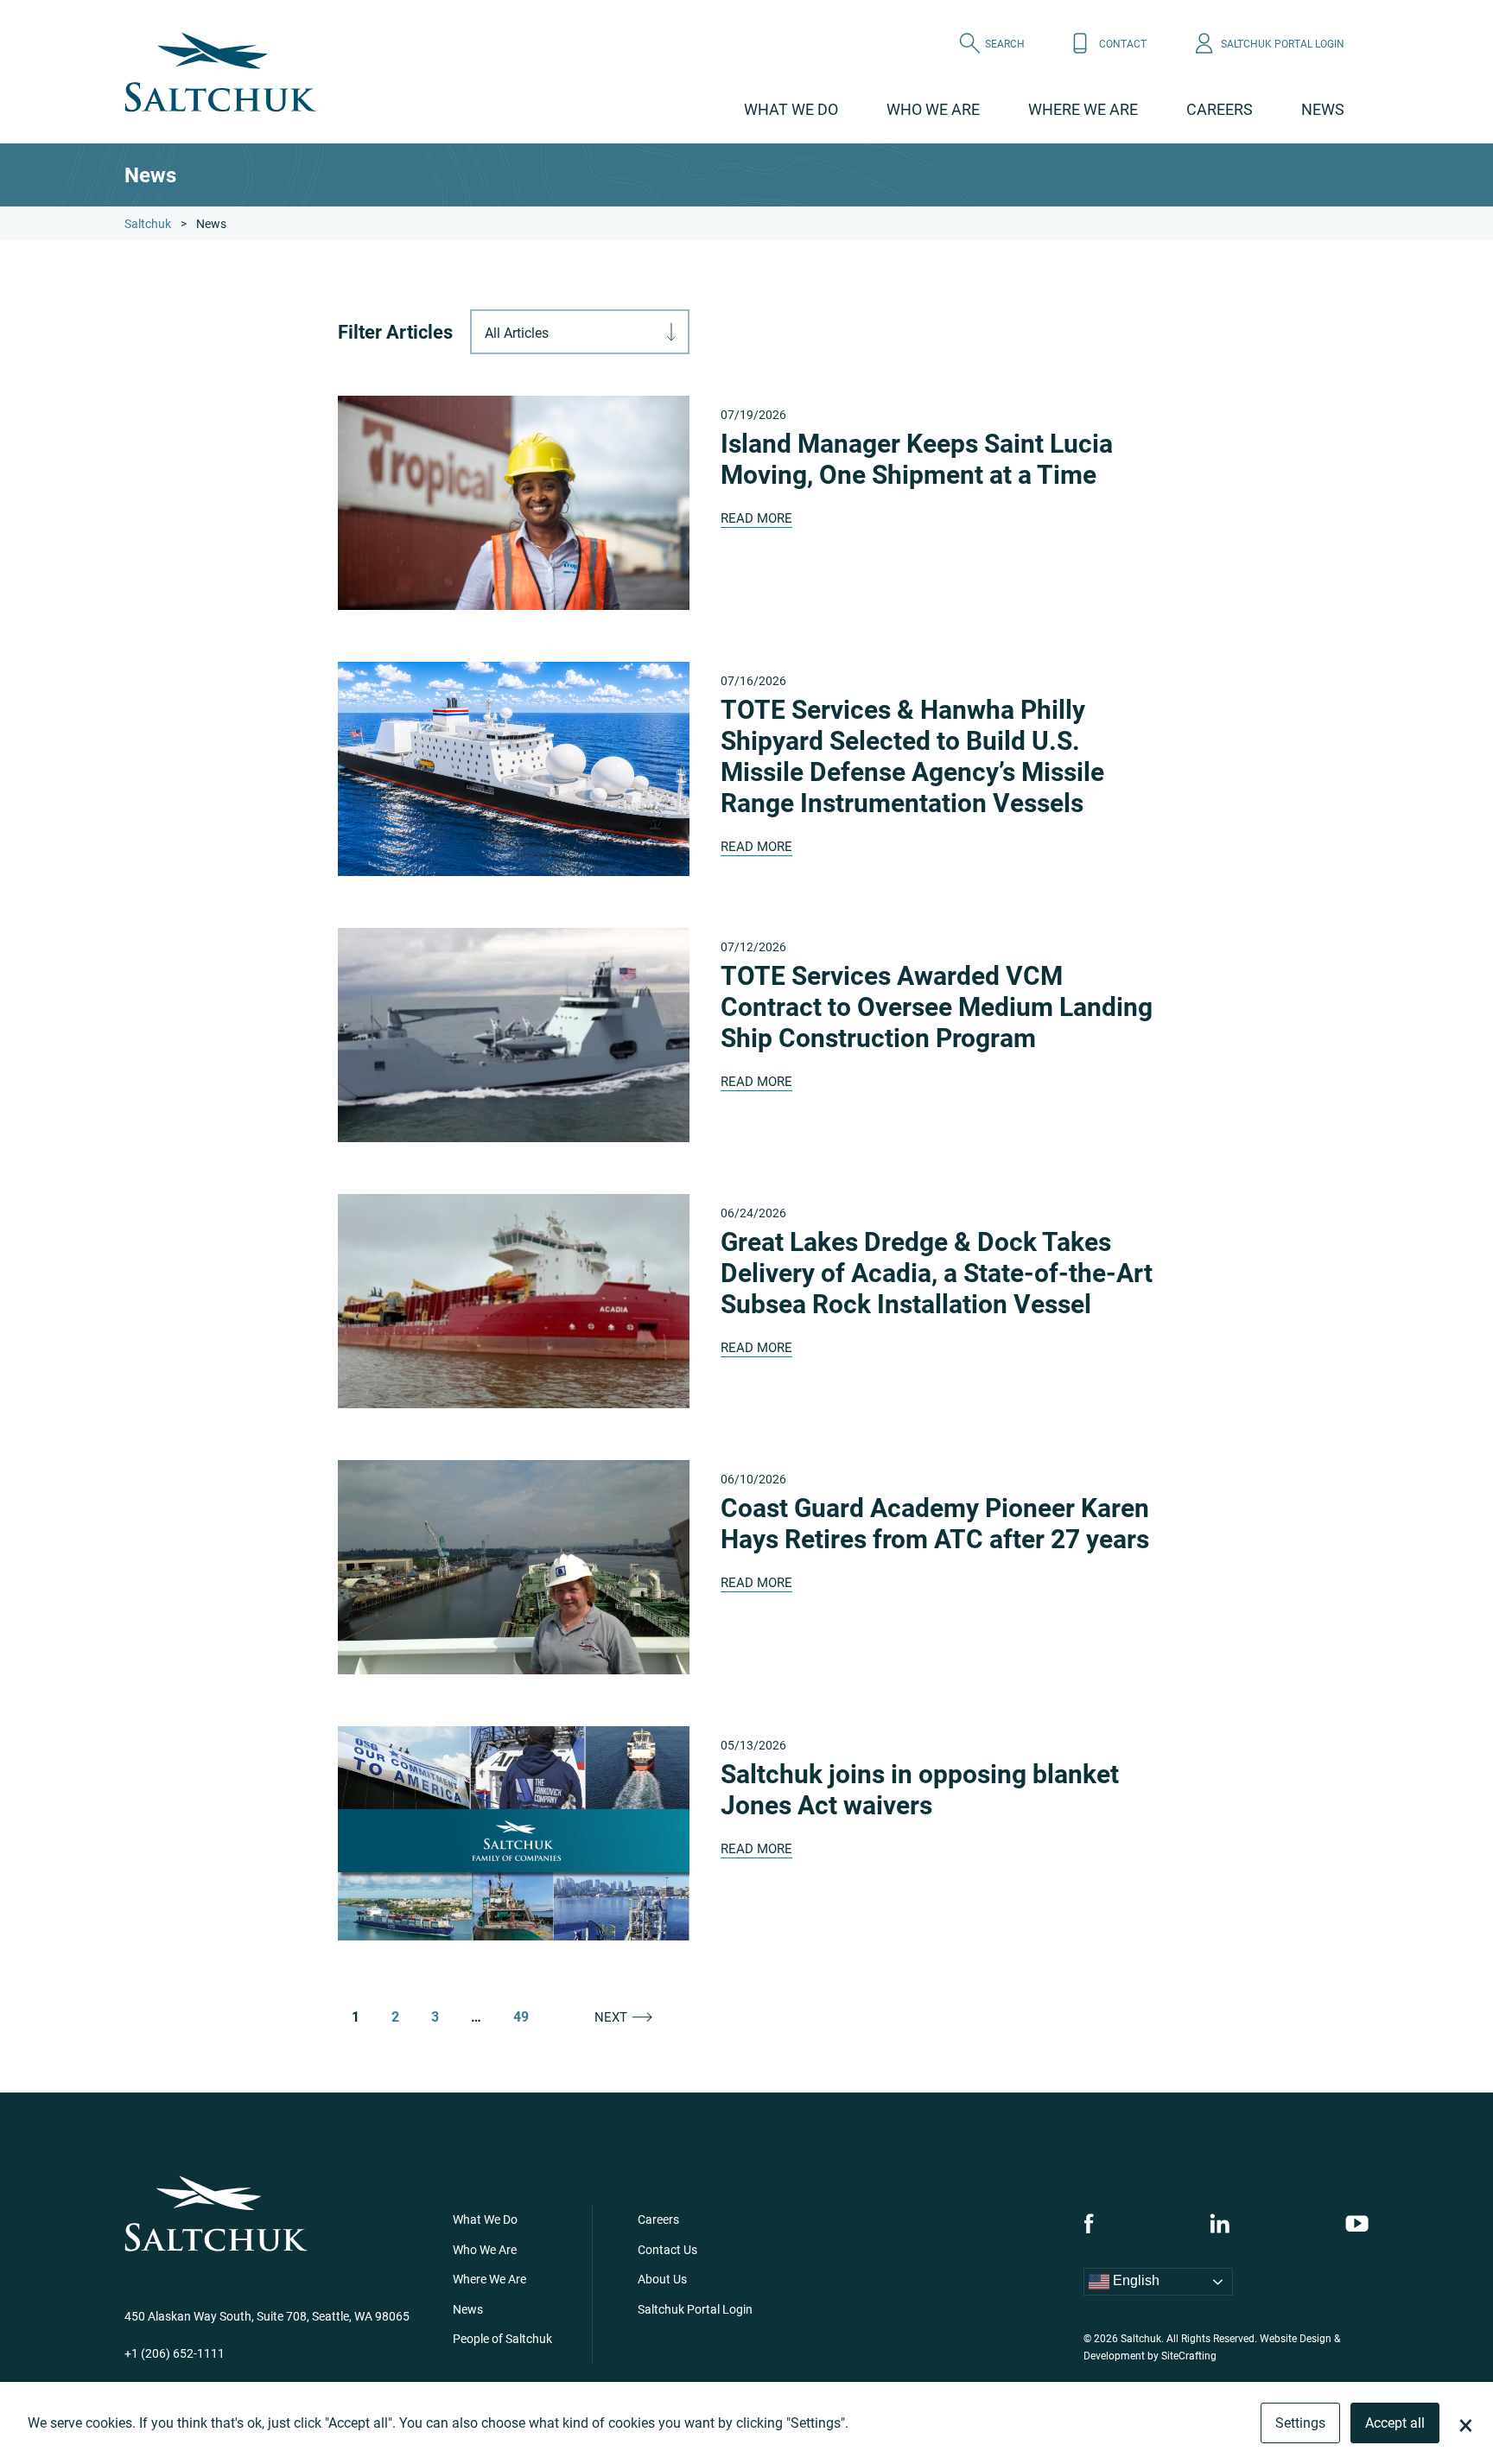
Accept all (1395, 2422)
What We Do (791, 109)
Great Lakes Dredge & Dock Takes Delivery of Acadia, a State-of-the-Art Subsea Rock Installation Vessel (937, 1272)
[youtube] (1357, 2223)
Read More (756, 518)
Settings (1300, 2422)
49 (521, 2016)
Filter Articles (395, 332)
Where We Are (1083, 109)
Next (611, 2017)
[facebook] (1089, 2223)
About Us (662, 2279)
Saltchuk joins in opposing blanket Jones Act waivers (920, 1788)
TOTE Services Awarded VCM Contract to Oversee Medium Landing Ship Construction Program (937, 1006)
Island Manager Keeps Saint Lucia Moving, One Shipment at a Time (917, 458)
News (1323, 109)
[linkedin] (1220, 2223)
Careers (1220, 109)
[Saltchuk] (220, 72)
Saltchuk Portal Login (695, 2309)
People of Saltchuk (502, 2338)
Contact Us (667, 2249)
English (1134, 2281)
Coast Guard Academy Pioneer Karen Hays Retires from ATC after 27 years (935, 1522)
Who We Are (933, 109)
